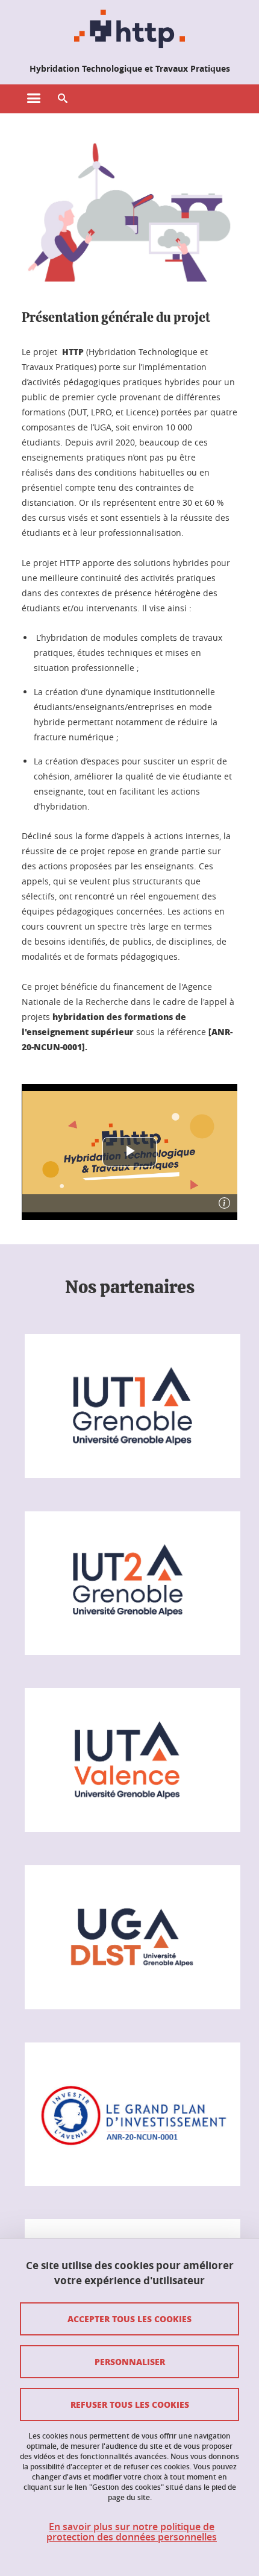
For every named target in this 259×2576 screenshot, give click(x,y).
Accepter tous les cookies (129, 2319)
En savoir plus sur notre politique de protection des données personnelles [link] (132, 2532)
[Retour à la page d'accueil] (130, 29)
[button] (63, 99)
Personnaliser (130, 2361)
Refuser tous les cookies (130, 2404)
